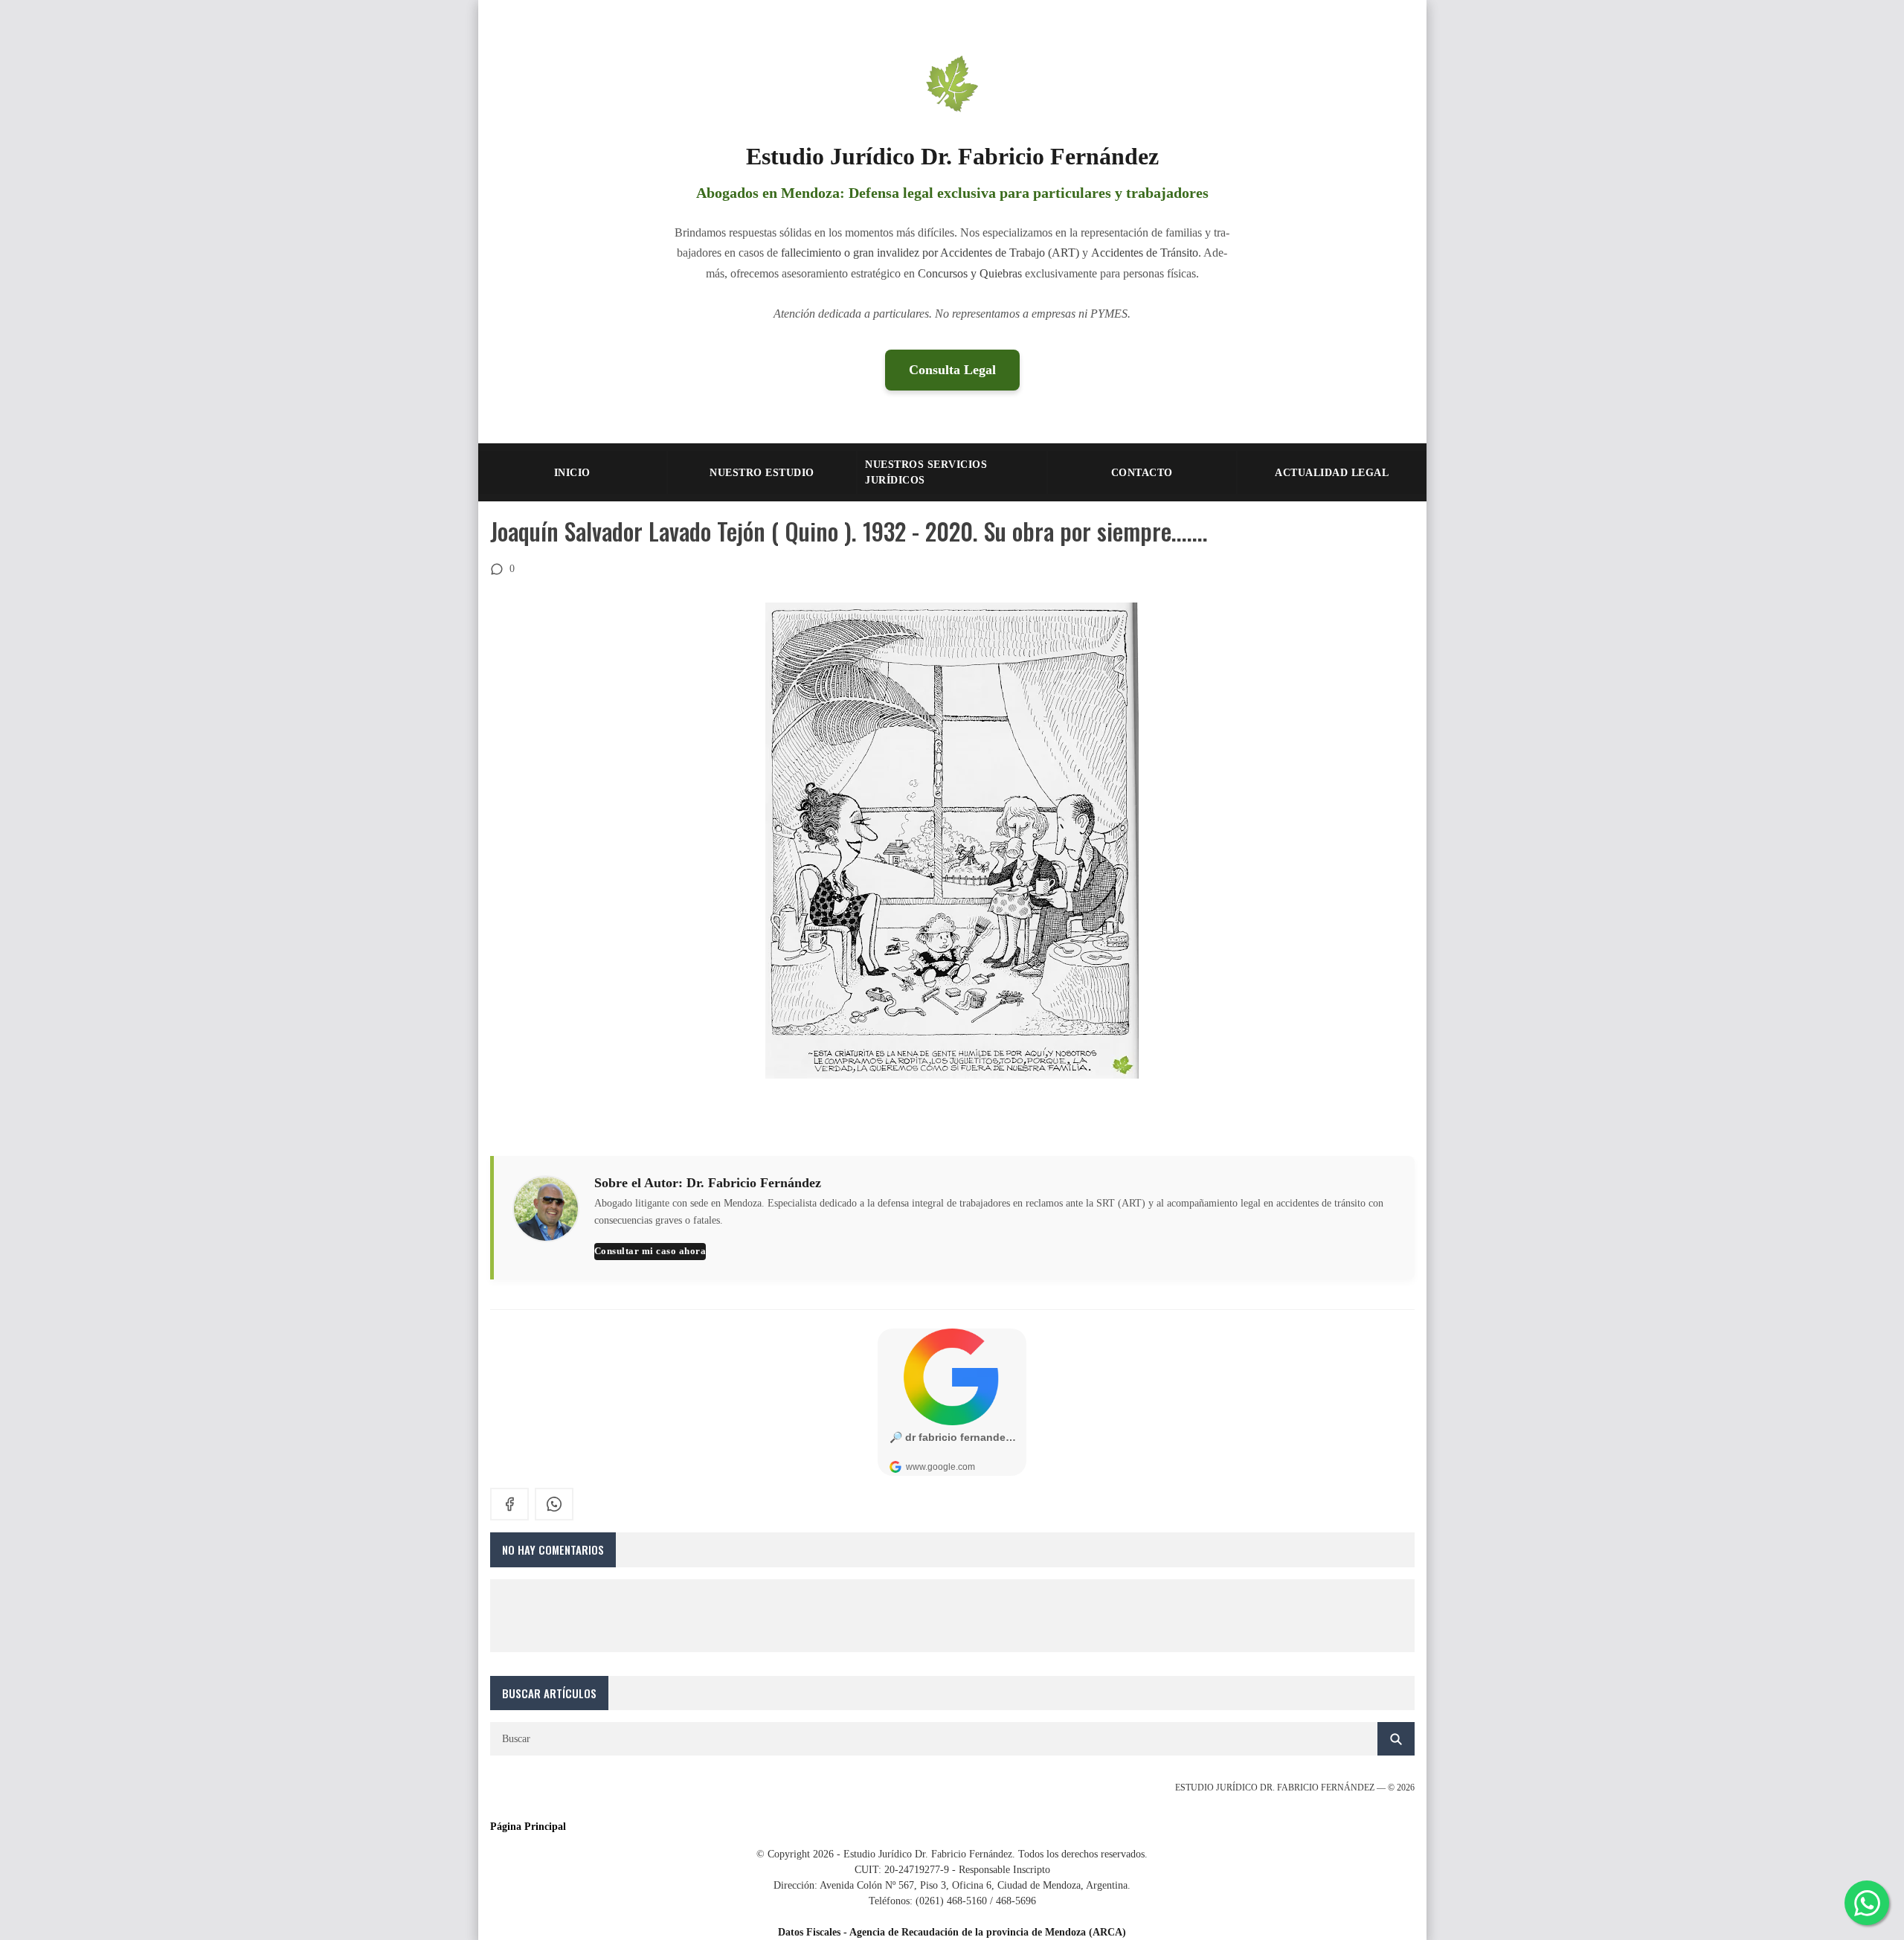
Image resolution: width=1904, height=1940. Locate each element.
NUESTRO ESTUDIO (762, 473)
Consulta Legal (952, 370)
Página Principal (528, 1827)
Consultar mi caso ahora (650, 1251)
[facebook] (509, 1504)
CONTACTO (1142, 473)
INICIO (572, 473)
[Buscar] (1396, 1739)
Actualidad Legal (1332, 473)
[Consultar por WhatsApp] (1867, 1903)
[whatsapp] (554, 1504)
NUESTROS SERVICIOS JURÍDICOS (926, 472)
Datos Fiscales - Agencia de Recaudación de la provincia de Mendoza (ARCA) (952, 1932)
